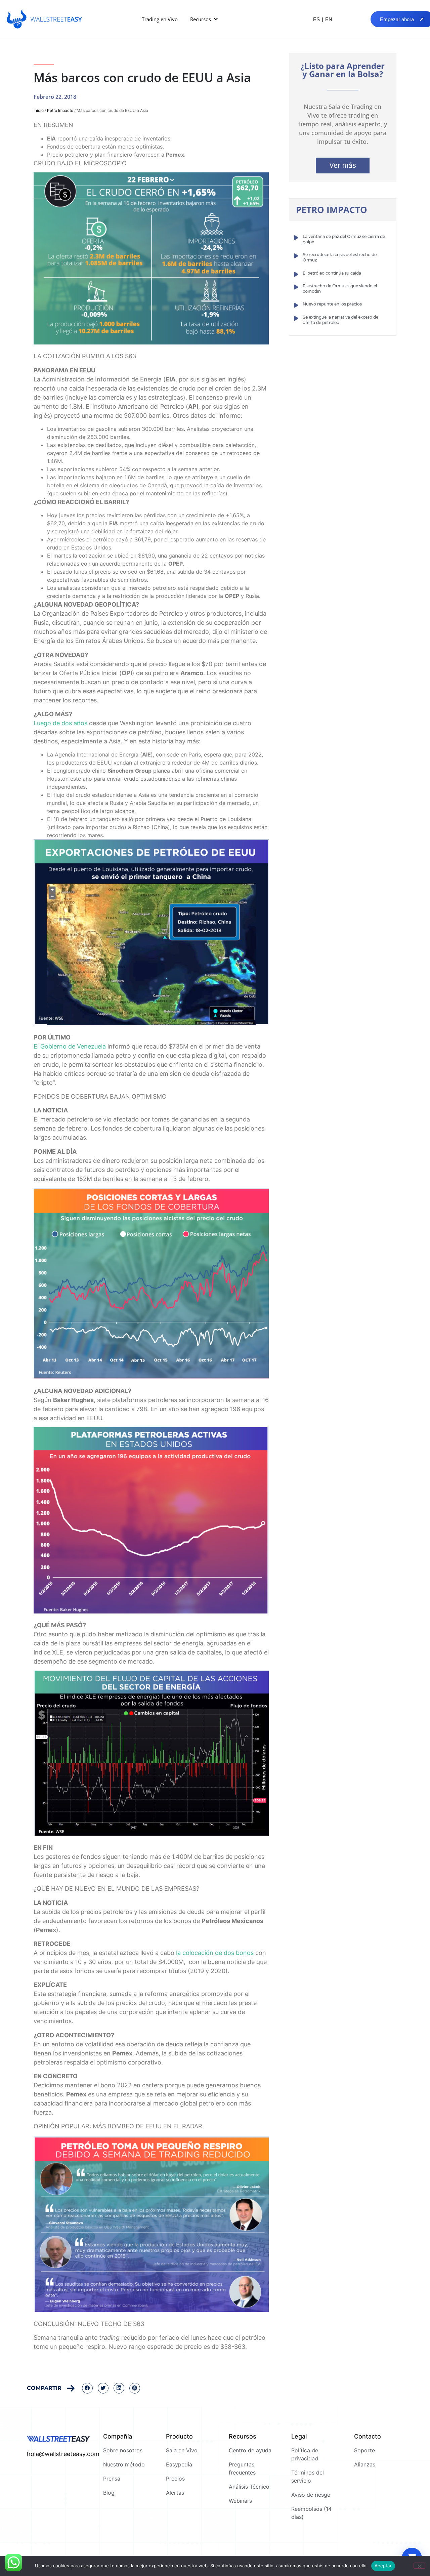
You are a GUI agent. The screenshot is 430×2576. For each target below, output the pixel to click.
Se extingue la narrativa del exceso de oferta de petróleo (340, 320)
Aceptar (383, 2566)
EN (329, 19)
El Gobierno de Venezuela (70, 1046)
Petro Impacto (60, 110)
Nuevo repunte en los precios (332, 304)
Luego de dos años (60, 723)
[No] (419, 2566)
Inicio (39, 110)
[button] (204, 19)
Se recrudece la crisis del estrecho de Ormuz (340, 257)
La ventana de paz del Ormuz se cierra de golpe (344, 239)
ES (316, 19)
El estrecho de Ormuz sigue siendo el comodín (340, 289)
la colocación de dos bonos (215, 1953)
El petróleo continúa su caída (332, 273)
